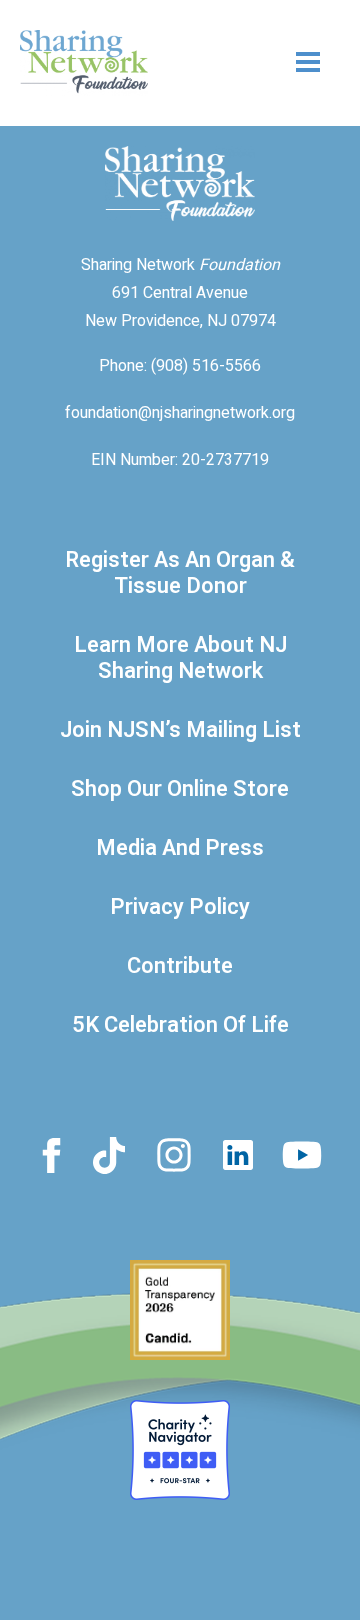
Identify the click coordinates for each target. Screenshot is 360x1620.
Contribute (180, 966)
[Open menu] (270, 62)
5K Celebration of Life (180, 1025)
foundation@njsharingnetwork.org (180, 413)
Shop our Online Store (180, 789)
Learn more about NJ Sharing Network (180, 658)
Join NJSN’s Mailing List (180, 730)
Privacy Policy (180, 907)
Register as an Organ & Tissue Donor (180, 573)
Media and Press (180, 848)
